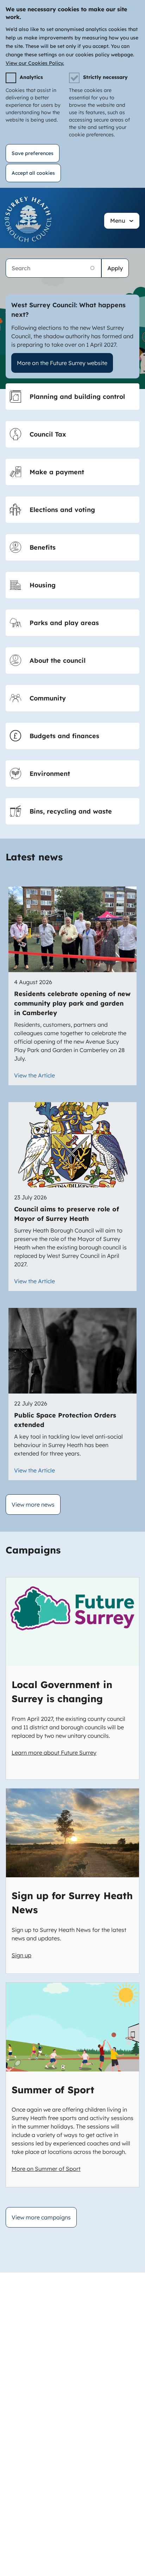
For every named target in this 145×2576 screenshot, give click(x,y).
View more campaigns (41, 2217)
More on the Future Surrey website (62, 363)
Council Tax (48, 434)
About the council (58, 660)
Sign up (21, 1955)
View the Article (34, 1075)
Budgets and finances (64, 736)
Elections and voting (62, 510)
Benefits (43, 547)
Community (48, 698)
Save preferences (33, 153)
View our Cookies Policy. (35, 63)
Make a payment (57, 472)
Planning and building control (77, 397)
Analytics (31, 77)
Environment (50, 774)
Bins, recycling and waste (71, 811)
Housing (43, 585)
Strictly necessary (105, 77)
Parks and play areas (64, 623)
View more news (33, 1505)
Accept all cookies (33, 173)
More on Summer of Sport (46, 2169)
